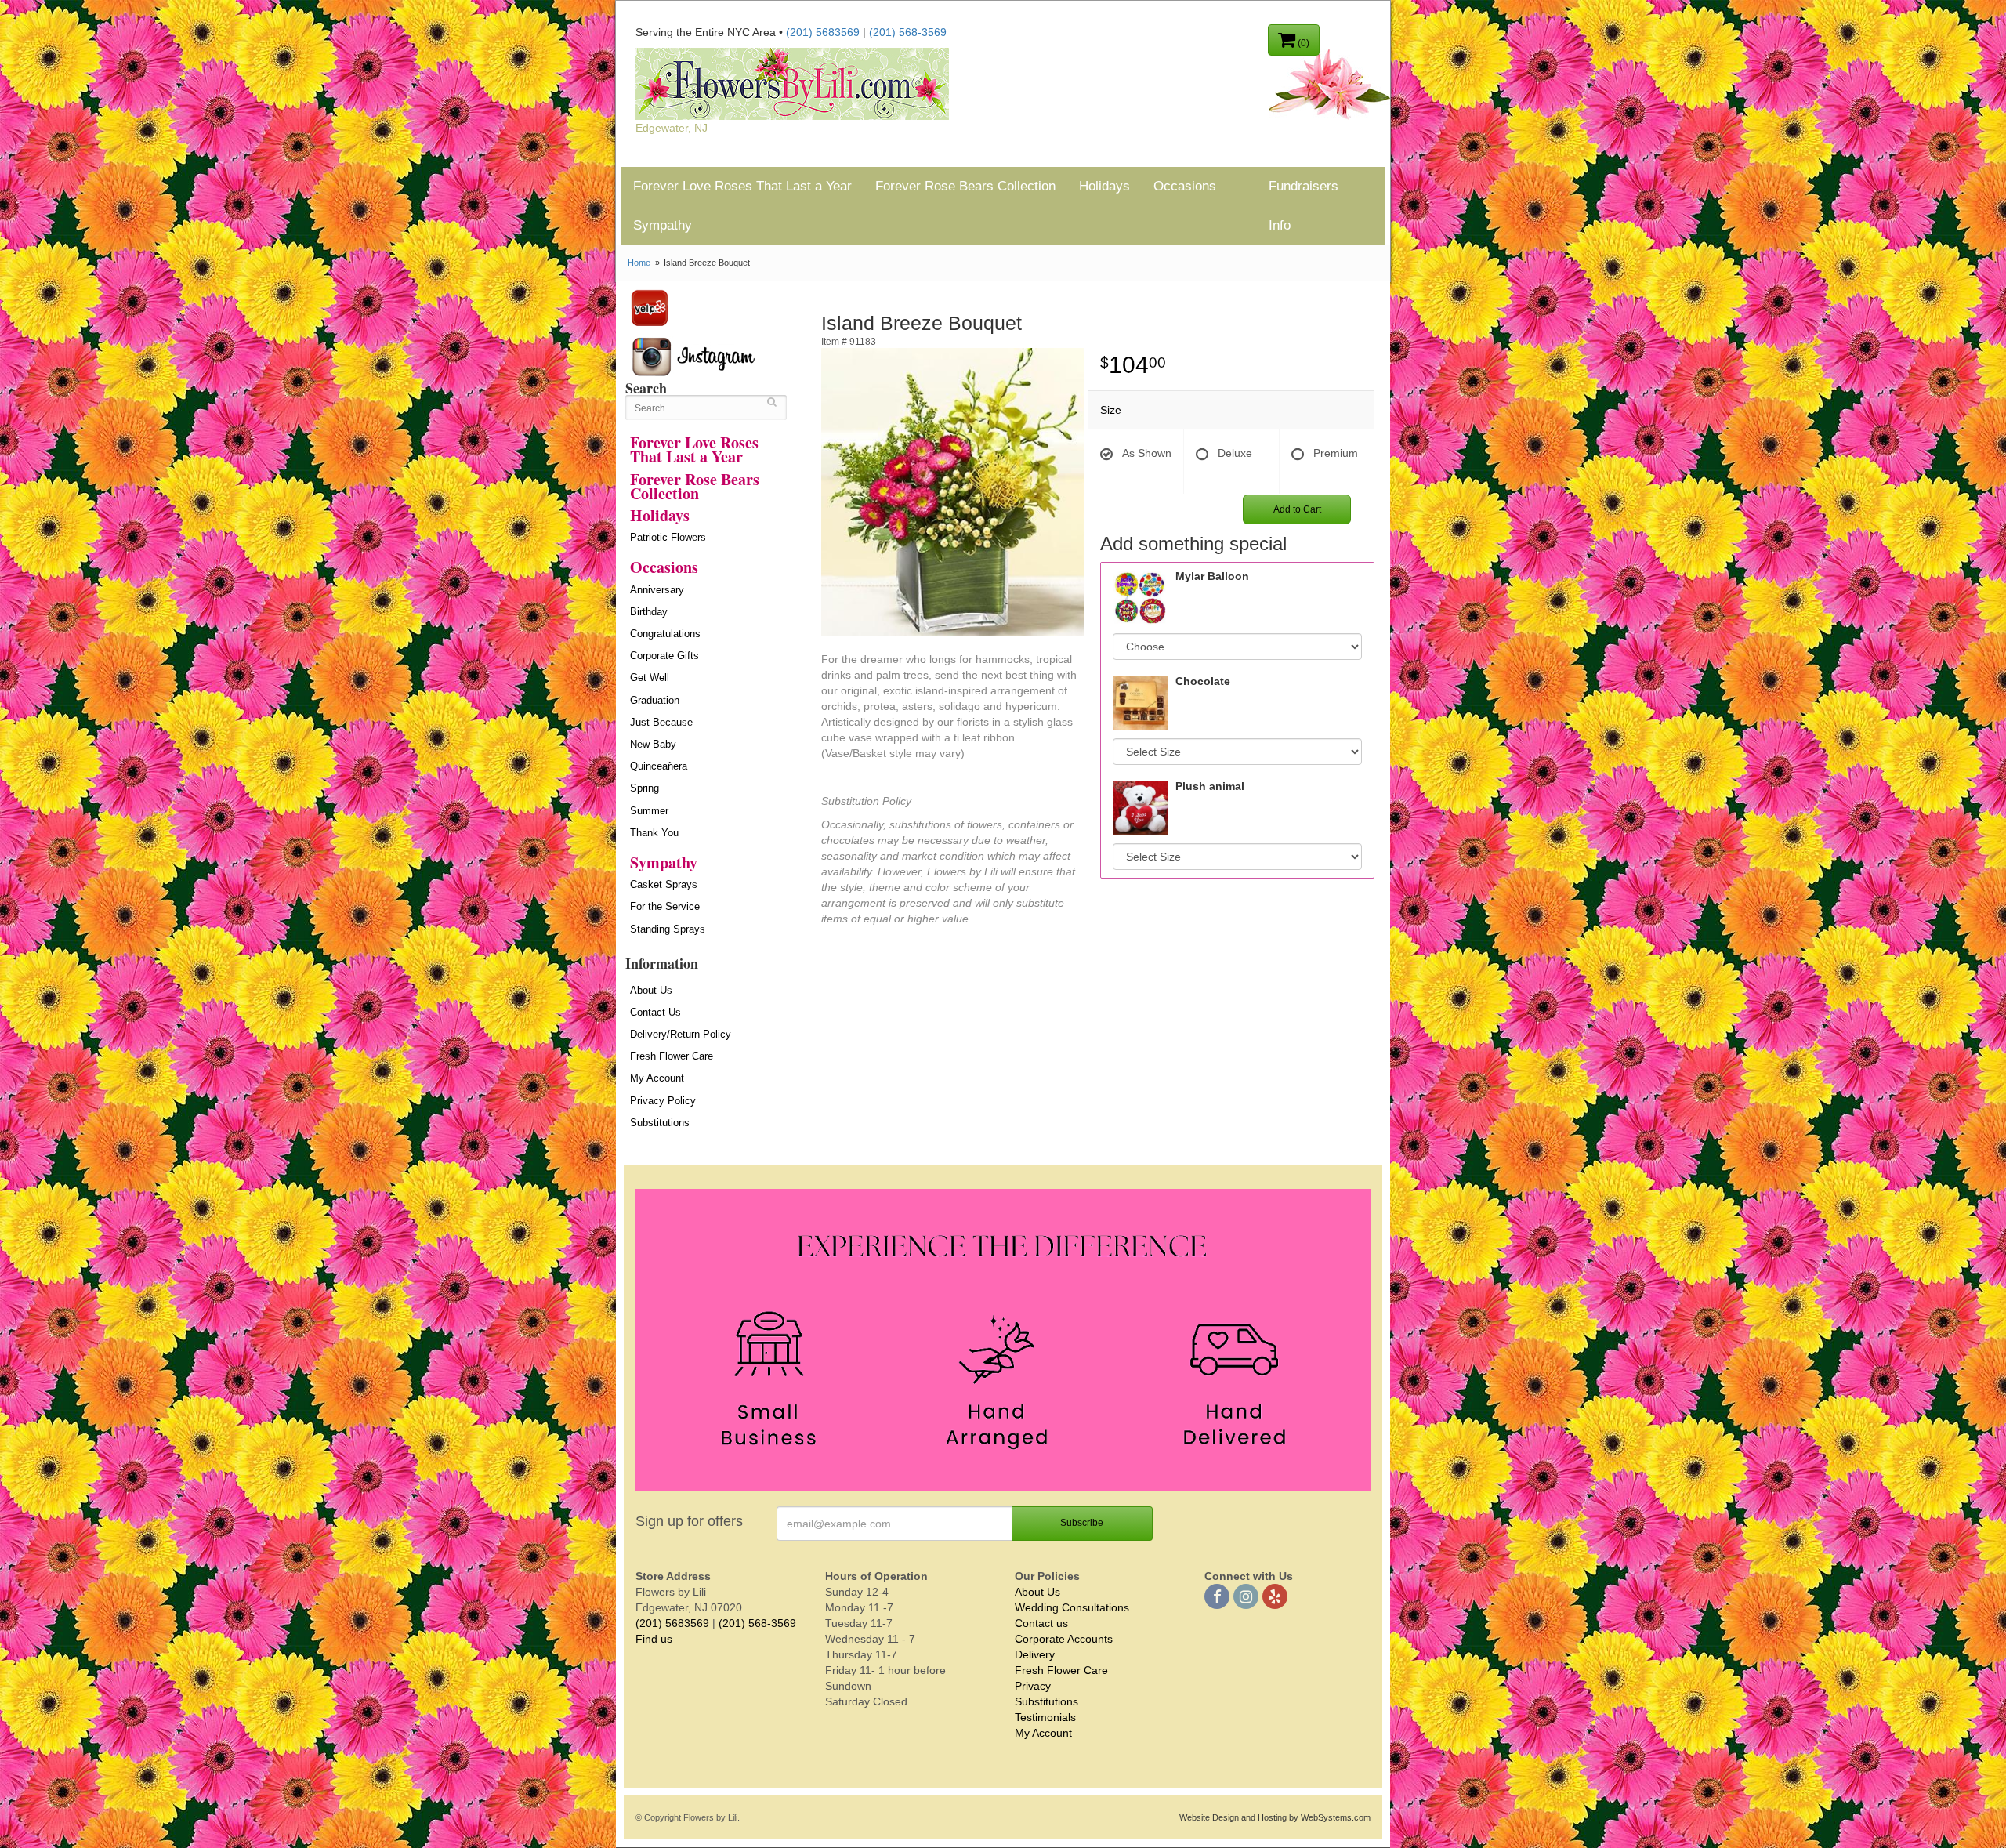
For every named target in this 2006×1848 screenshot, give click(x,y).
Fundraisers (1304, 186)
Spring (645, 788)
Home (639, 263)
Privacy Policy (663, 1101)
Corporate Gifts (664, 656)
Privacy (1033, 1686)
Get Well (650, 678)
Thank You (654, 833)
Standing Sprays (668, 929)
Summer (649, 811)
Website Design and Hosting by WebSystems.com (1275, 1817)
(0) (1302, 43)
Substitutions (660, 1123)
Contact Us (655, 1012)
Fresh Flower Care (672, 1056)
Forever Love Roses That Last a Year (742, 186)
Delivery (1035, 1654)
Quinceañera (659, 766)
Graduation (655, 700)
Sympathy (663, 225)
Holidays (1104, 186)
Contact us (1041, 1623)
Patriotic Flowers (668, 537)
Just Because (661, 722)
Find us (654, 1639)
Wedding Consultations (1072, 1607)
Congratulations (665, 634)
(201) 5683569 (823, 32)
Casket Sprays (664, 884)
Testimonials (1045, 1717)
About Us (651, 990)
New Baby (653, 744)
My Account (657, 1078)
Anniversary (657, 590)
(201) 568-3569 (908, 32)
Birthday (649, 612)
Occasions (1185, 186)
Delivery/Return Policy (681, 1034)
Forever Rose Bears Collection (965, 186)
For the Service (665, 906)
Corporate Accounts (1064, 1639)
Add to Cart (1297, 509)
